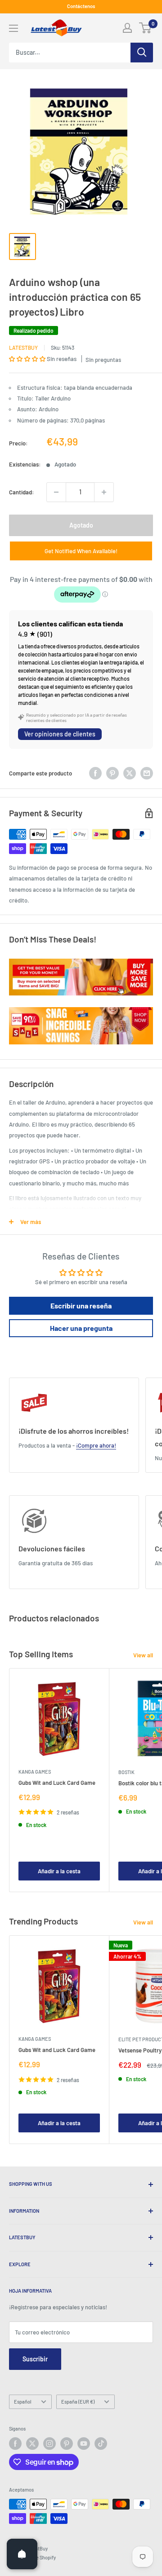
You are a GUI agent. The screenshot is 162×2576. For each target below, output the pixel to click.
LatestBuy (23, 348)
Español (23, 2402)
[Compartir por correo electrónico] (147, 773)
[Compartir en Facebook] (95, 773)
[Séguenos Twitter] (32, 2444)
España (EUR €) (78, 2402)
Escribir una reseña (81, 1306)
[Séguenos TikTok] (101, 2444)
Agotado (81, 525)
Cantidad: (22, 492)
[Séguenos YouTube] (84, 2444)
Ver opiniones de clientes (60, 734)
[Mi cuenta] (127, 28)
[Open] (22, 2554)
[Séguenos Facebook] (15, 2444)
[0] (146, 28)
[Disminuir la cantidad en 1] (56, 492)
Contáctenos (81, 6)
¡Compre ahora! (96, 1445)
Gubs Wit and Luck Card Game (57, 1783)
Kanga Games (35, 1772)
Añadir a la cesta (59, 1871)
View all (143, 1655)
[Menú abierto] (13, 28)
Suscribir (35, 2359)
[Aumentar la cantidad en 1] (104, 492)
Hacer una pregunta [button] (81, 1328)
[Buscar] (142, 53)
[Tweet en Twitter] (130, 773)
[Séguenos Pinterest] (67, 2444)
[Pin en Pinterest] (112, 773)
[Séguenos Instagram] (49, 2444)
